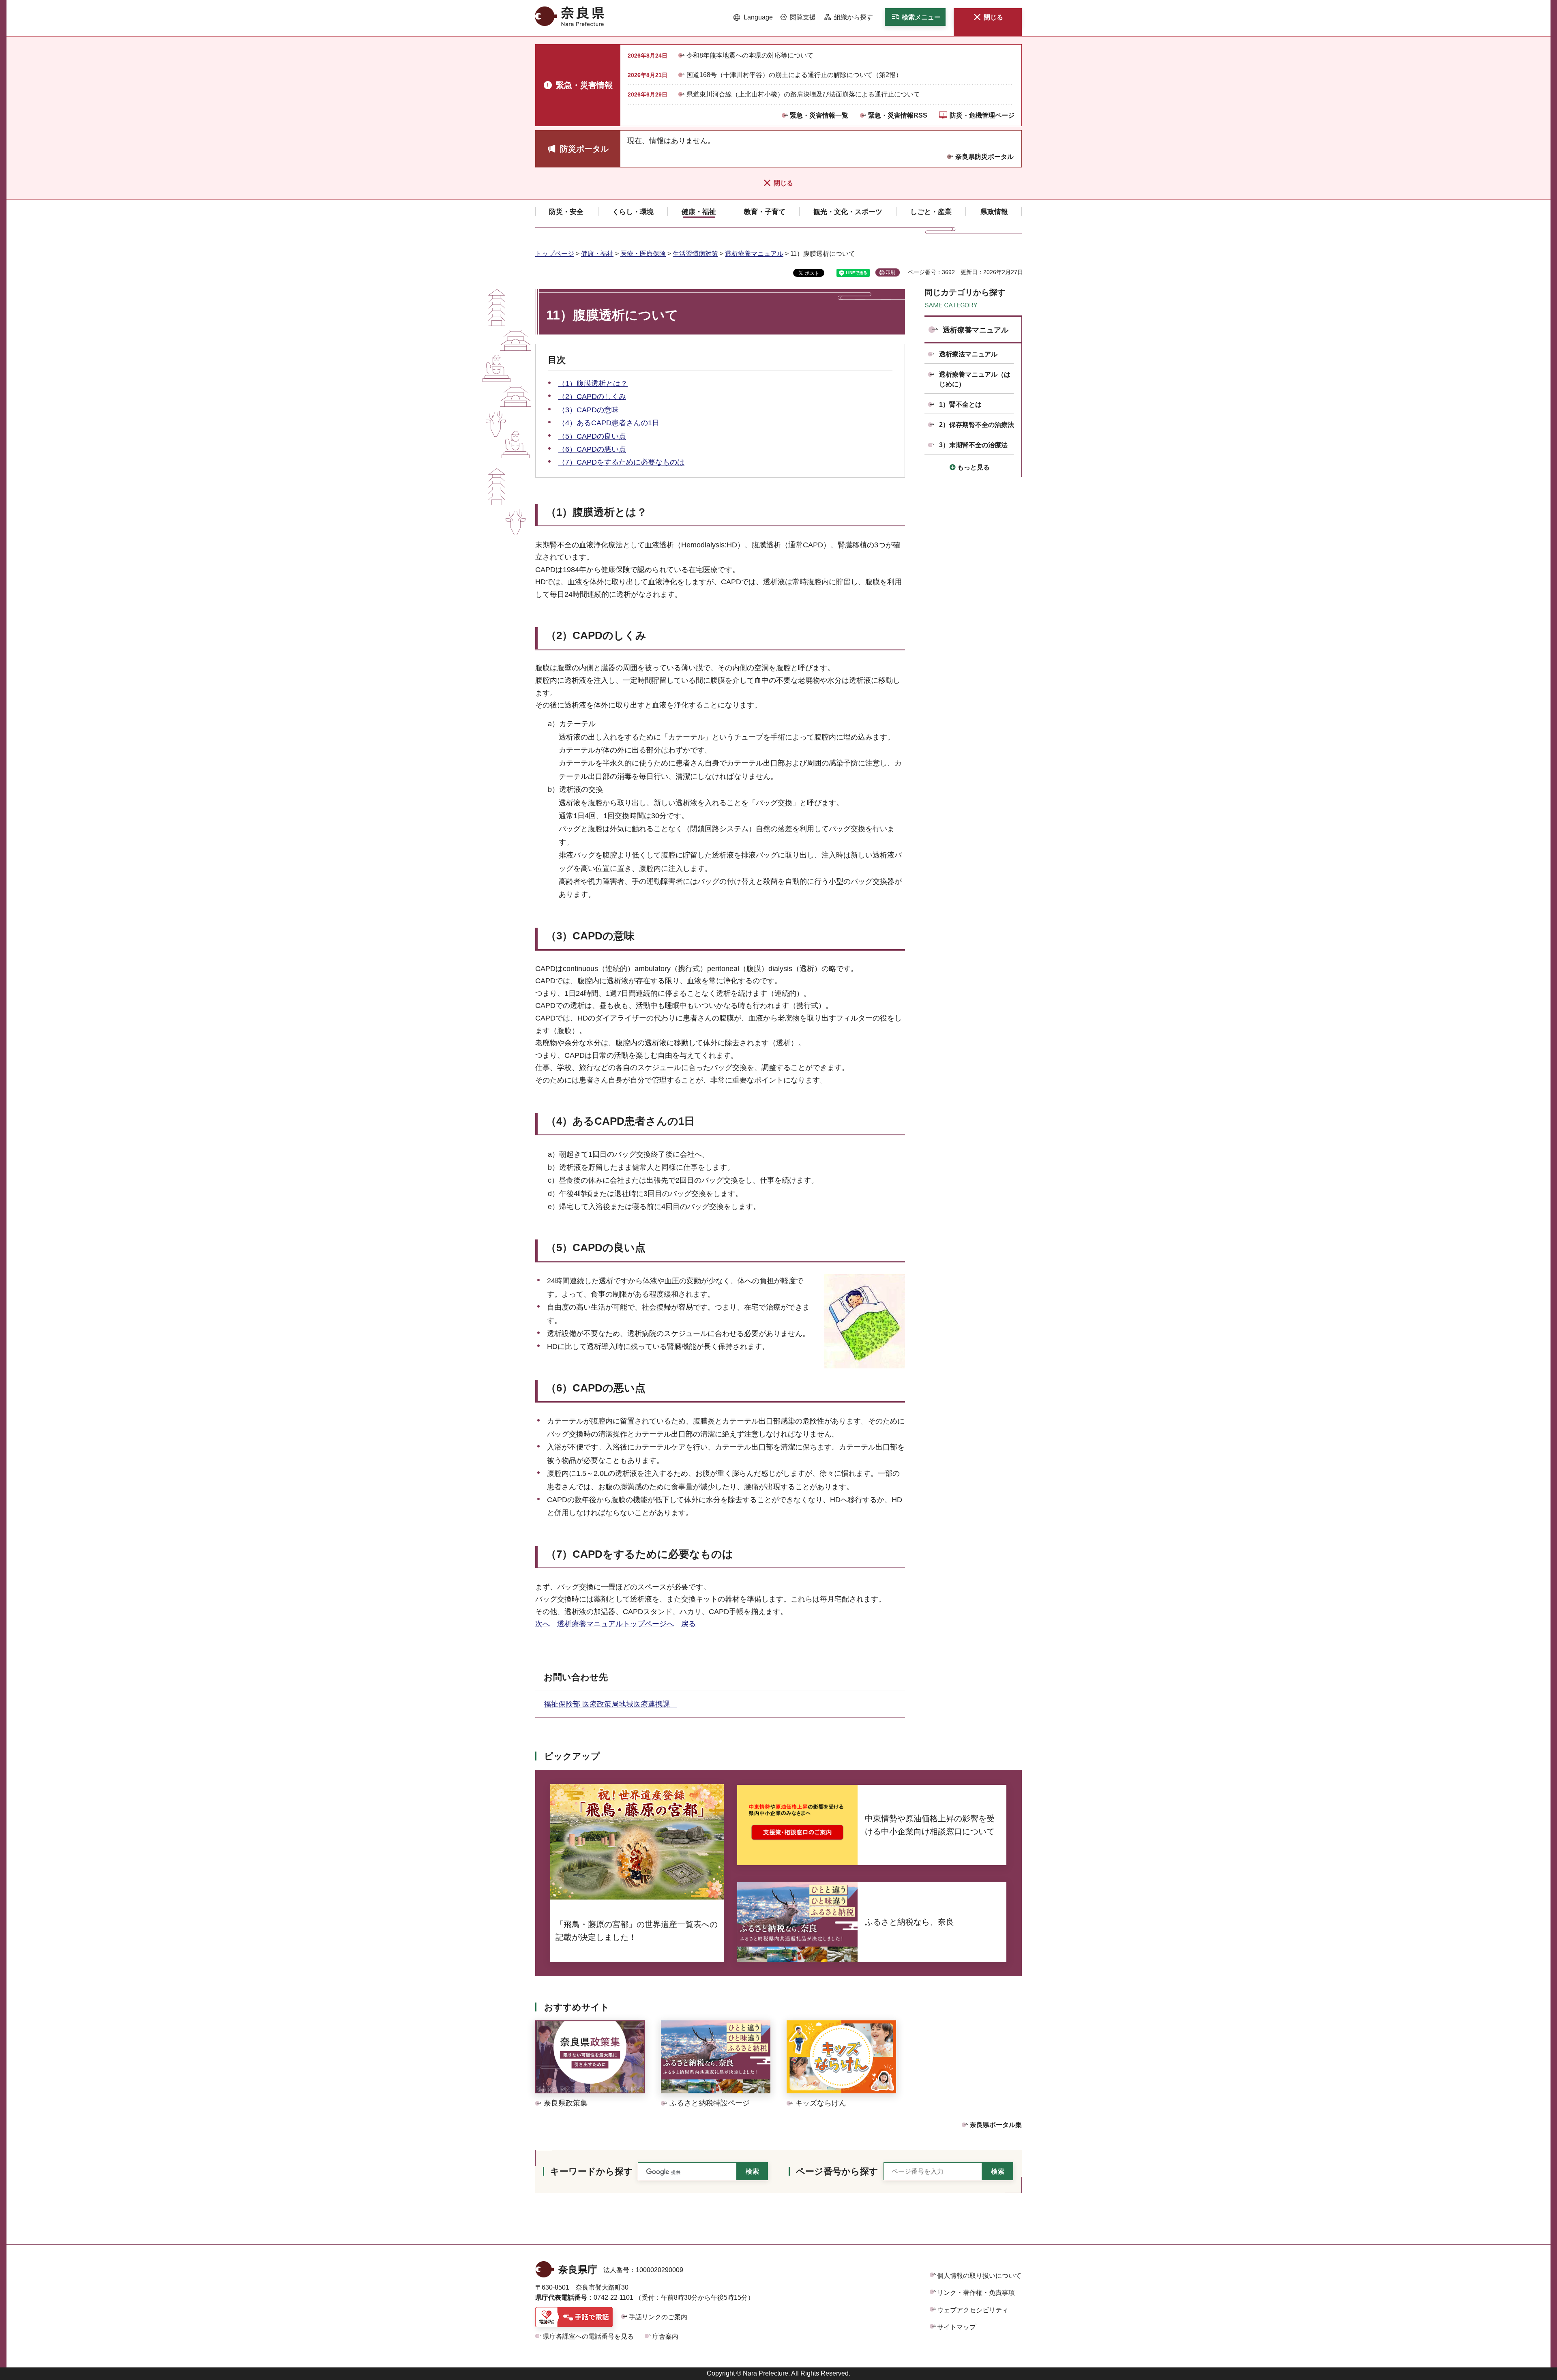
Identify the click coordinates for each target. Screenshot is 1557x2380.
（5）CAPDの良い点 (592, 436)
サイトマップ (957, 2327)
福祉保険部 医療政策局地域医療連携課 (610, 1704)
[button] (753, 17)
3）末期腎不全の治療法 (973, 445)
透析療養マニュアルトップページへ (616, 1624)
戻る (688, 1624)
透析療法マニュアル (968, 354)
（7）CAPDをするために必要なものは (621, 462)
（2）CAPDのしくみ (592, 397)
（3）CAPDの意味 (588, 410)
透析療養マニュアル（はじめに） (975, 379)
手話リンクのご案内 (658, 2317)
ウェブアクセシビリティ (973, 2310)
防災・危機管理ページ (982, 115)
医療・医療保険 (643, 254)
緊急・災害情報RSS (898, 115)
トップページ (555, 254)
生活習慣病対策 (695, 254)
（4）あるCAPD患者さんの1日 (609, 423)
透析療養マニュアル (754, 254)
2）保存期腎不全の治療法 (977, 425)
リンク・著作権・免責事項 (976, 2293)
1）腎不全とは (960, 404)
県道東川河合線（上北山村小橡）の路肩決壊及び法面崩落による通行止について (803, 94)
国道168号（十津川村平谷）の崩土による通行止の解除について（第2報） (794, 75)
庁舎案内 (665, 2336)
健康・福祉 (597, 254)
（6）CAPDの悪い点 (592, 449)
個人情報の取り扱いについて (979, 2276)
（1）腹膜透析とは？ (593, 384)
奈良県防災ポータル (984, 157)
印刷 (890, 272)
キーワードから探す (592, 2171)
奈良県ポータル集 (996, 2125)
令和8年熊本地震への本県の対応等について (750, 55)
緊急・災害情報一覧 (819, 115)
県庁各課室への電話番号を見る (588, 2336)
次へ (543, 1624)
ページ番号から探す (837, 2171)
